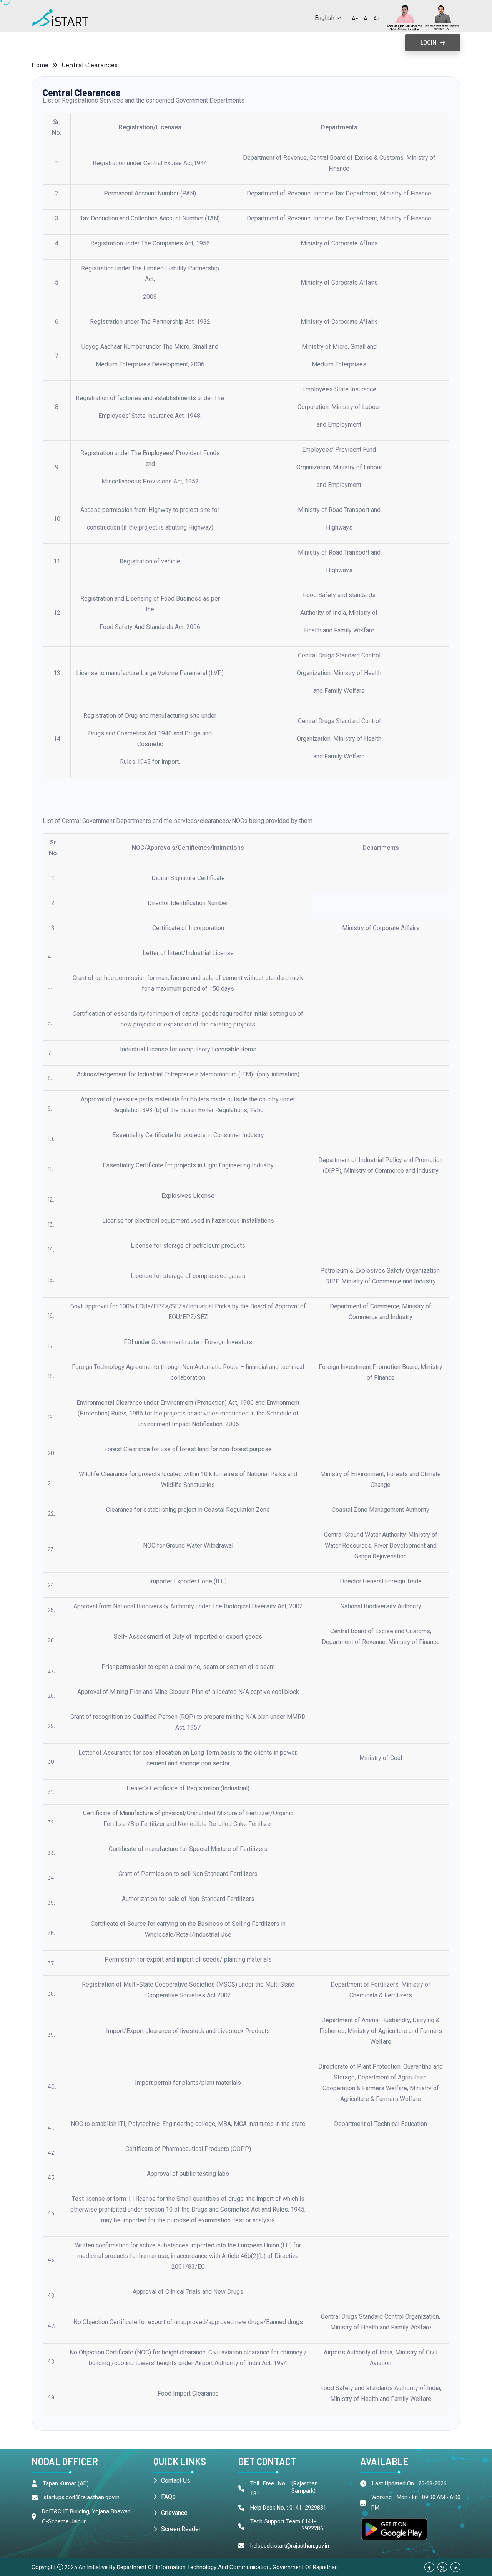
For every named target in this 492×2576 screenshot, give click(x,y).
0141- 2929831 (308, 2508)
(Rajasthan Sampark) (305, 2487)
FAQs (168, 2497)
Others (333, 42)
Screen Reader (181, 2529)
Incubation (246, 42)
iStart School (91, 42)
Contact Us (176, 2481)
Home (40, 65)
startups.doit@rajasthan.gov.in (81, 2497)
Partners (292, 42)
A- (355, 18)
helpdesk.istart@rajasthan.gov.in (290, 2546)
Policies (132, 42)
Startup (42, 42)
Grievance (174, 2513)
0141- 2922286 (312, 2525)
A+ (377, 18)
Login (429, 43)
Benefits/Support (187, 42)
